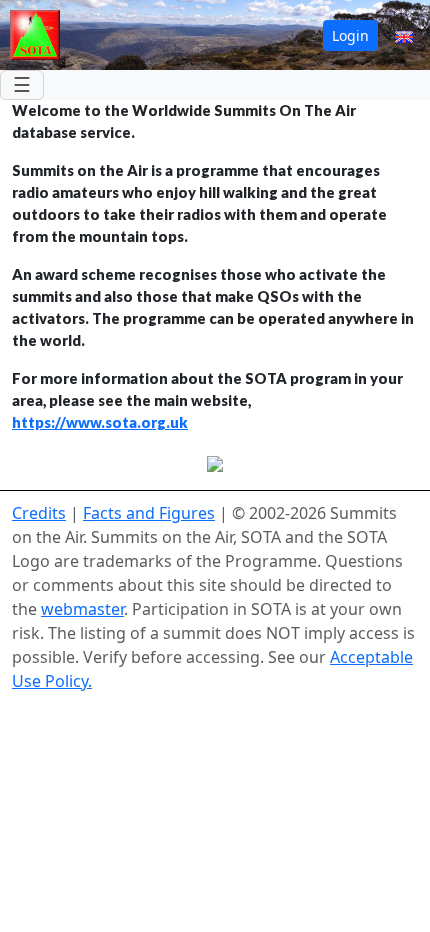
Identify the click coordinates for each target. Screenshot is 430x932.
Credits (39, 513)
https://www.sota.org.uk (100, 422)
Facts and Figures (149, 513)
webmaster (82, 609)
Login (350, 35)
